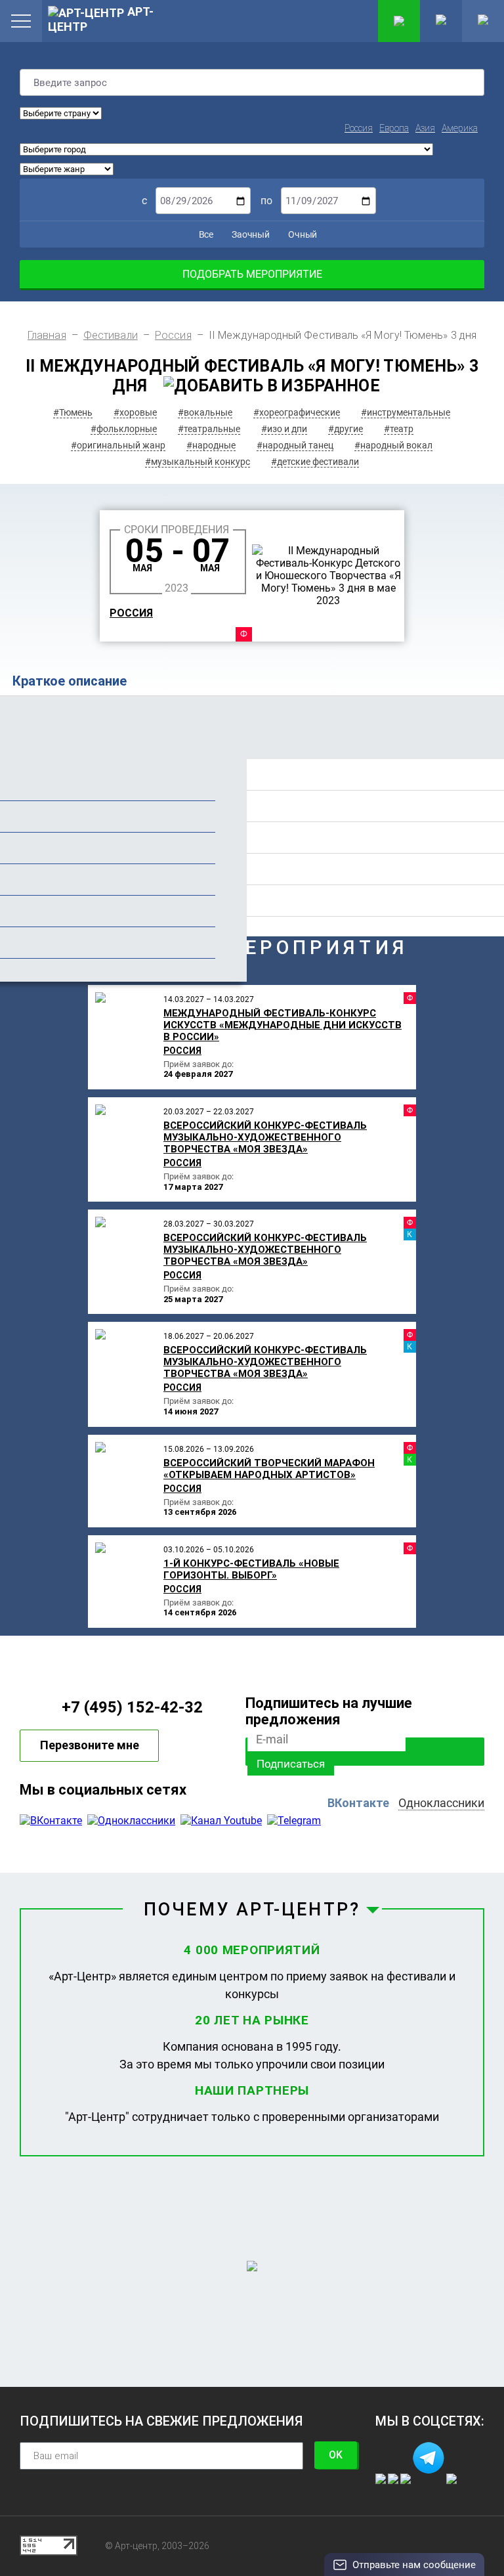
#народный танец (295, 445)
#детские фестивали (315, 462)
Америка (460, 128)
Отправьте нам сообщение (414, 2565)
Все (205, 234)
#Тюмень (73, 412)
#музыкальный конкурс (198, 462)
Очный (302, 234)
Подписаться (291, 1764)
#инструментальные (406, 412)
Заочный (250, 234)
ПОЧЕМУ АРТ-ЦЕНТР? (252, 1910)
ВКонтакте (358, 1803)
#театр (399, 429)
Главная (47, 335)
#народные (211, 445)
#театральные (209, 429)
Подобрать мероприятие (252, 274)
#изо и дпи (284, 429)
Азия (425, 128)
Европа (394, 128)
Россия (359, 128)
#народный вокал (393, 445)
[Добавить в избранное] (272, 386)
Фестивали (111, 335)
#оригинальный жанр (118, 445)
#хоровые (135, 412)
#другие (346, 429)
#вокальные (205, 412)
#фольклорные (124, 429)
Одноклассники (441, 1803)
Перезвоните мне (90, 1745)
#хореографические (297, 412)
